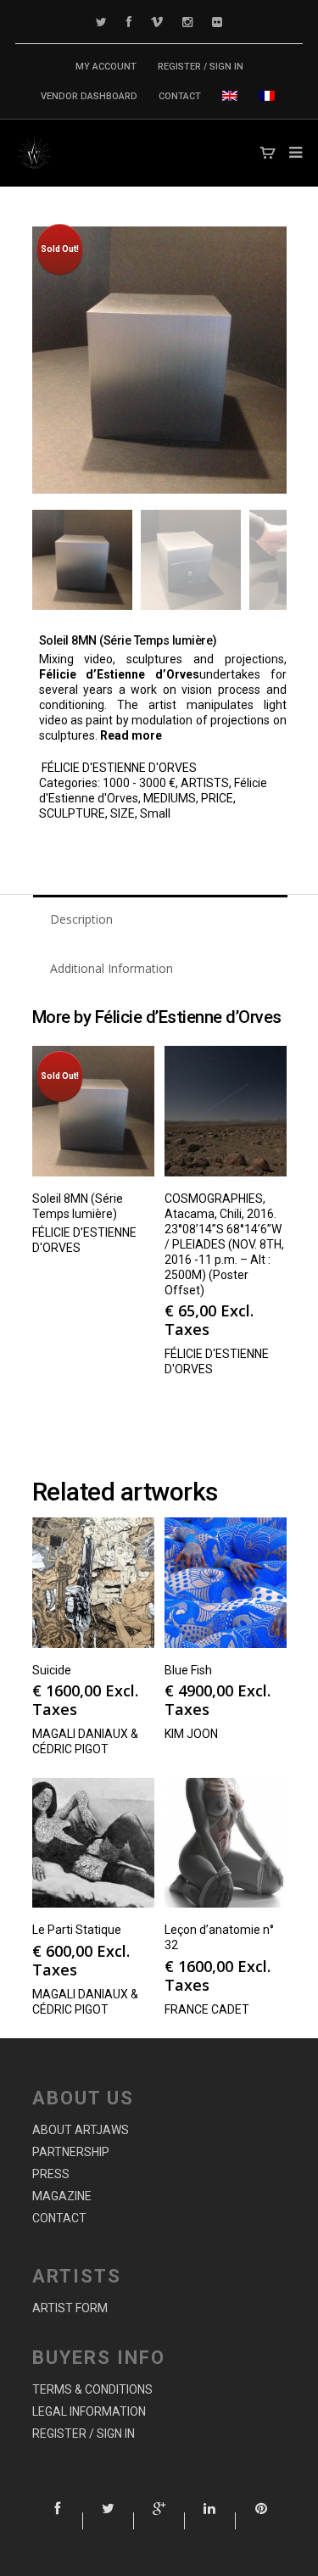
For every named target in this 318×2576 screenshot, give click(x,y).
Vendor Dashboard (89, 96)
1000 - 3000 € (139, 783)
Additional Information (112, 968)
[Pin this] (261, 2521)
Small (155, 813)
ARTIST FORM (70, 2308)
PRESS (51, 2174)
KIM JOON (191, 1734)
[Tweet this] (109, 2521)
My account (106, 67)
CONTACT (180, 96)
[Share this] (58, 2521)
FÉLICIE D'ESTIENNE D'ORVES (119, 768)
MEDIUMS (170, 798)
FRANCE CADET (207, 2009)
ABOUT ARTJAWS (81, 2130)
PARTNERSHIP (71, 2152)
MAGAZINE (62, 2196)
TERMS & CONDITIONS (92, 2389)
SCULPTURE (72, 813)
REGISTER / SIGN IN (201, 67)
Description (81, 919)
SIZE (123, 813)
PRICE (217, 798)
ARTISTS (205, 783)
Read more (131, 735)
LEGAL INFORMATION (89, 2411)
